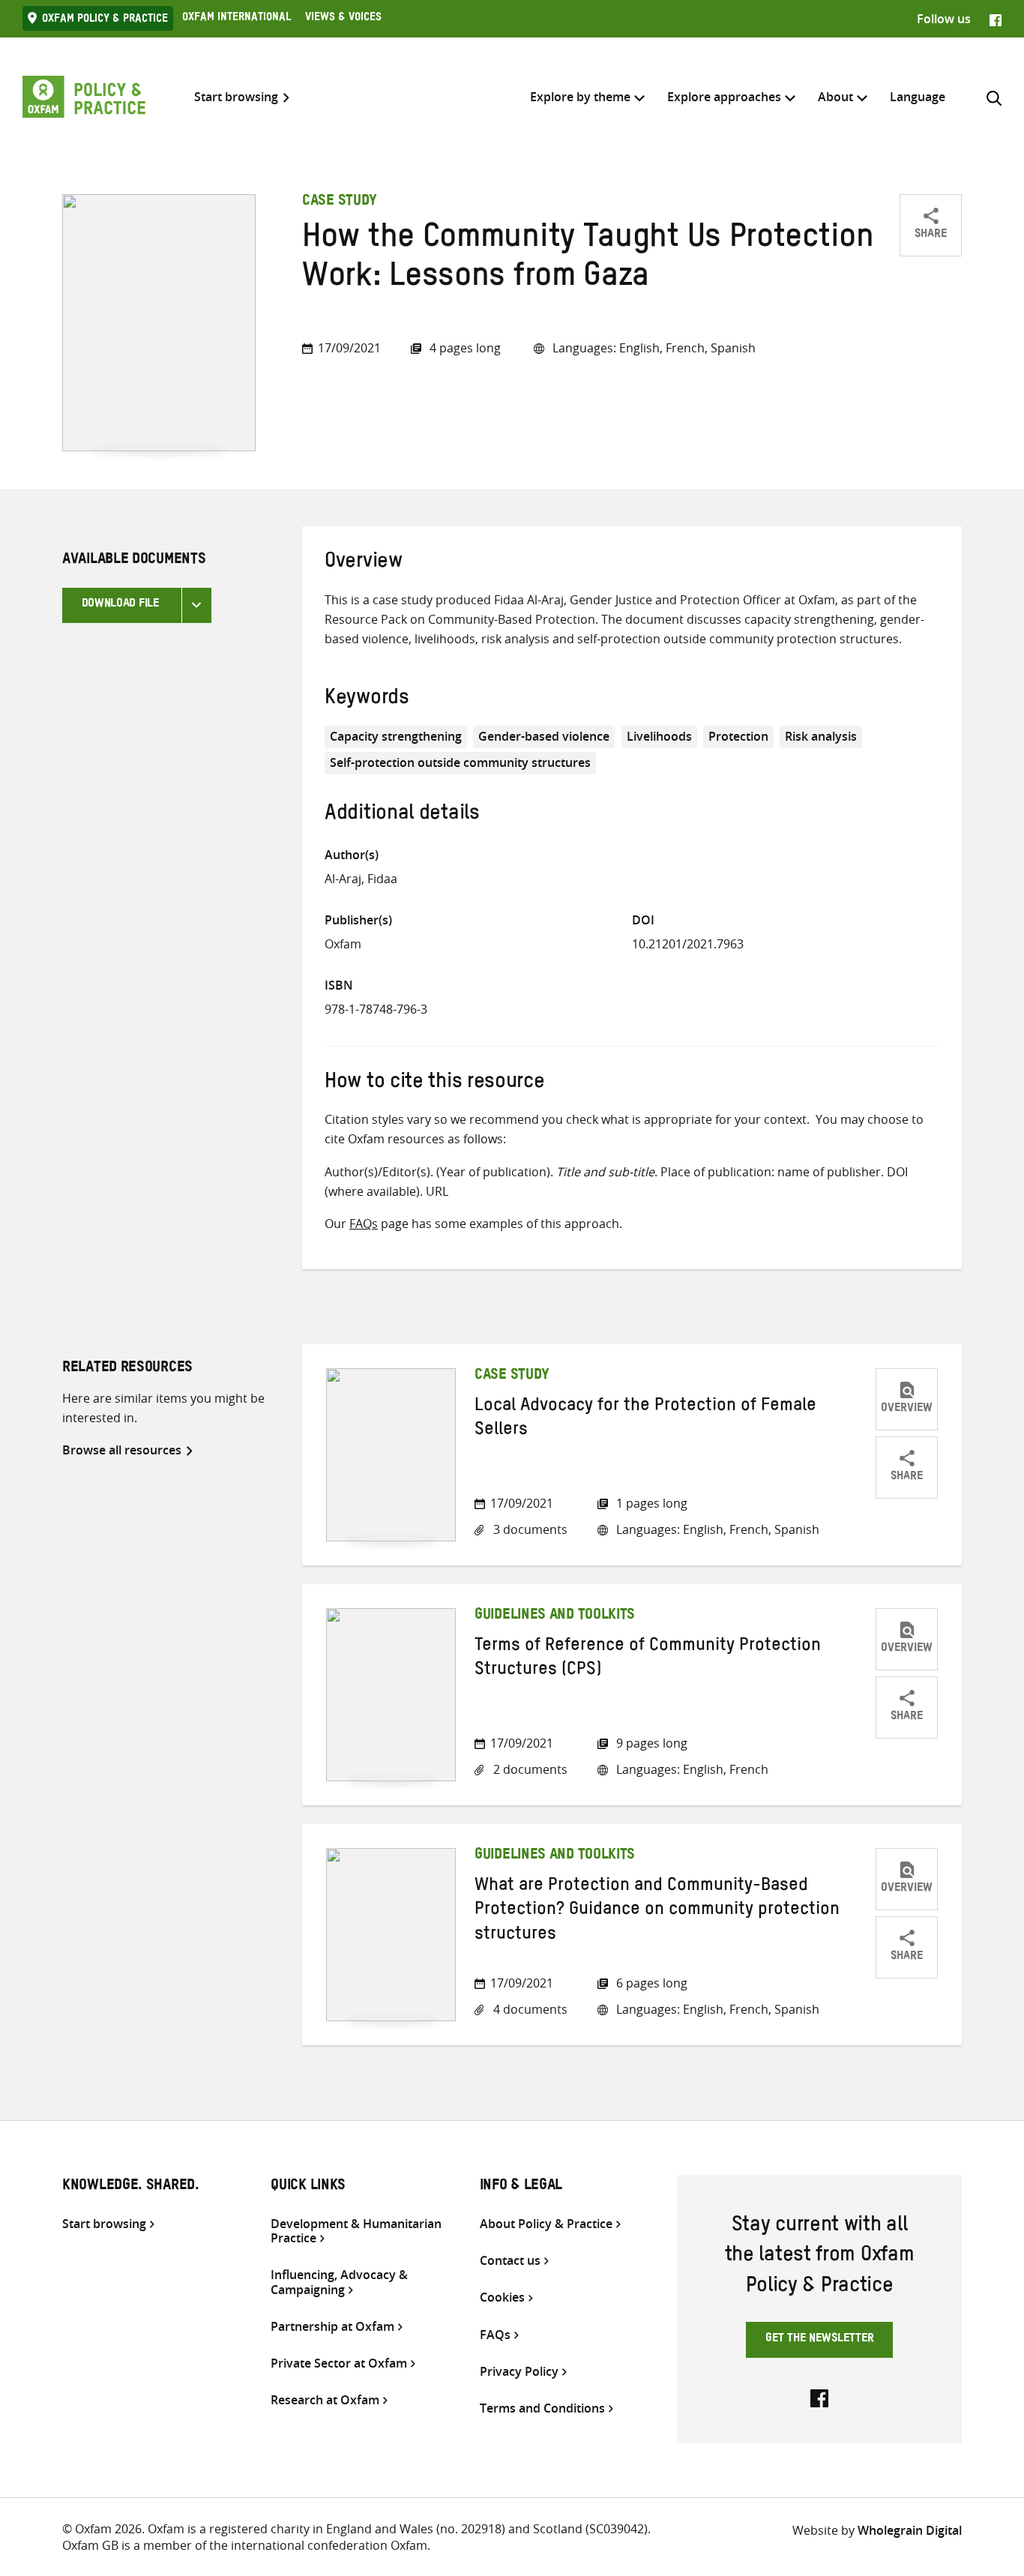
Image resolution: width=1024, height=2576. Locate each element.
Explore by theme (580, 97)
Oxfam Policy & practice (105, 20)
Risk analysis (821, 736)
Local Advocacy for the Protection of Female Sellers (645, 1420)
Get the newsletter (820, 2340)
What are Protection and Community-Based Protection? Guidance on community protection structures (657, 1912)
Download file (120, 605)
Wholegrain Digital (910, 2530)
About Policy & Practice (546, 2224)
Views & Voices (343, 19)
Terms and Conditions (542, 2408)
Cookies (502, 2297)
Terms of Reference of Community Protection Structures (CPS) (648, 1660)
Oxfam (343, 944)
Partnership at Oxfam (332, 2327)
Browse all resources (122, 1450)
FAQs (364, 1224)
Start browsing (236, 97)
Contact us (510, 2261)
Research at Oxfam (325, 2400)
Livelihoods (659, 736)
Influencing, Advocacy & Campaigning (339, 2282)
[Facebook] (996, 19)
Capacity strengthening (396, 736)
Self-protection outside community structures (460, 762)
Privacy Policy (519, 2372)
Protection (738, 736)
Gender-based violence (544, 736)
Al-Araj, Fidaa (361, 879)
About (835, 97)
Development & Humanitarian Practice (356, 2231)
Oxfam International (237, 19)
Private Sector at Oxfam (339, 2363)
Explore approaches (724, 97)
